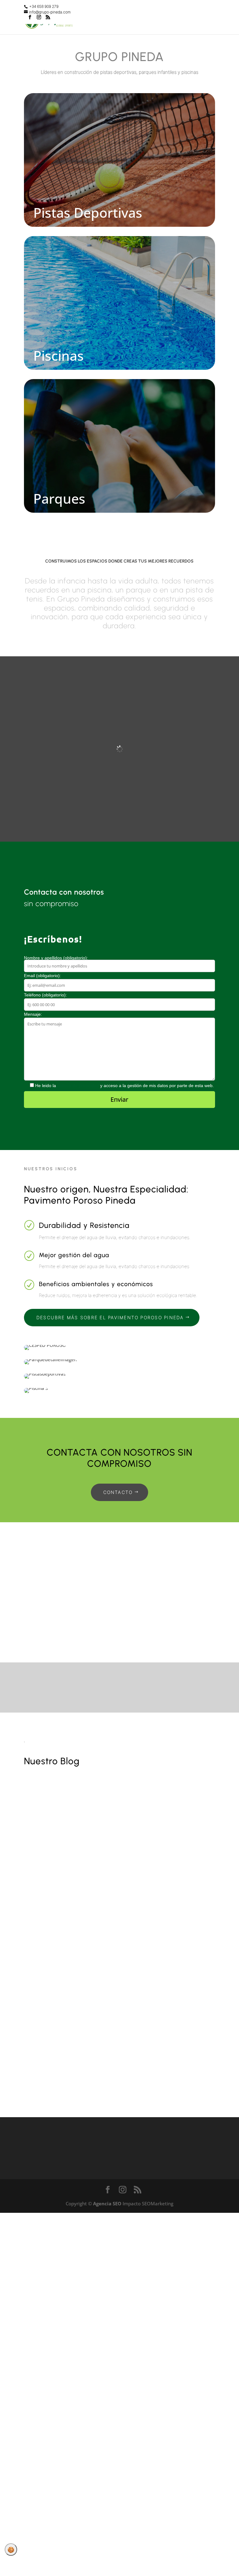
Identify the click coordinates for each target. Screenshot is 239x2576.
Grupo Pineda (52, 1844)
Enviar (119, 1099)
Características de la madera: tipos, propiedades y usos (115, 1831)
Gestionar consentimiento (11, 2550)
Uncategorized (113, 1844)
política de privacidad (78, 1086)
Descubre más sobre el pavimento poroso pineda (110, 1317)
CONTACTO (118, 1492)
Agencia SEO (107, 2203)
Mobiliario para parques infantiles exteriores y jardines (113, 2028)
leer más (44, 1871)
